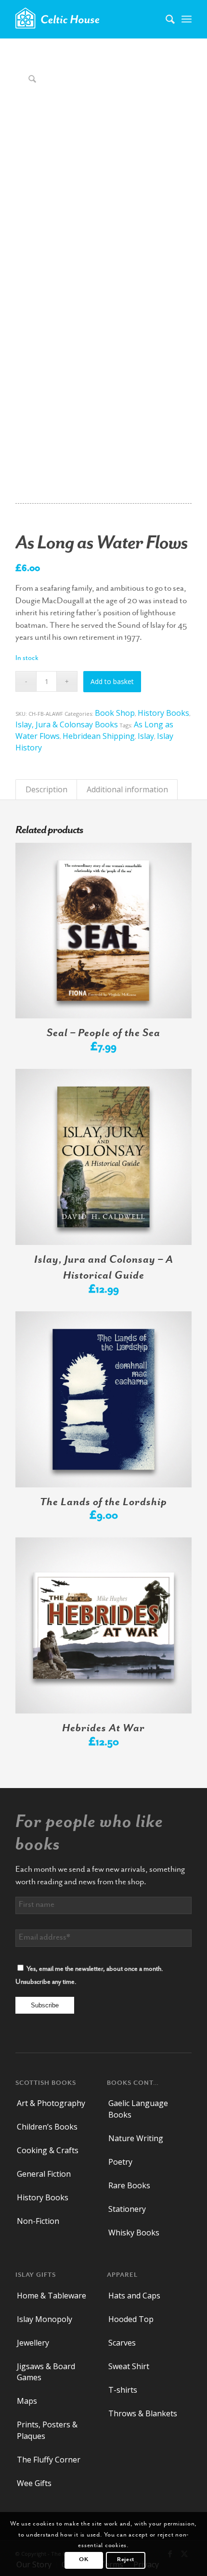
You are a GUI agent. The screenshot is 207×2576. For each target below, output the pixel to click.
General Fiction (44, 2174)
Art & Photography (51, 2103)
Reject (126, 2560)
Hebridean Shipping (99, 736)
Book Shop (115, 713)
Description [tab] (46, 789)
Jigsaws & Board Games (46, 2372)
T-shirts (123, 2390)
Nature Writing (136, 2138)
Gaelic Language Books (138, 2109)
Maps (27, 2401)
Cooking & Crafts (48, 2150)
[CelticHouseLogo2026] (86, 19)
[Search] (165, 19)
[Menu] (187, 19)
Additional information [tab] (127, 789)
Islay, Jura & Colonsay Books (67, 724)
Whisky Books (134, 2233)
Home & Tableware (52, 2296)
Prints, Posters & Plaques (47, 2430)
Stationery (127, 2209)
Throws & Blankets (143, 2413)
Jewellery (33, 2343)
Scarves (122, 2343)
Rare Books (129, 2185)
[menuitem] (165, 19)
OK (84, 2560)
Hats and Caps (134, 2296)
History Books (163, 713)
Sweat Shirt (129, 2366)
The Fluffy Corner (49, 2460)
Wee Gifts (34, 2483)
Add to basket (112, 681)
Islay (146, 736)
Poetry (120, 2162)
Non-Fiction (38, 2221)
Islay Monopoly (45, 2319)
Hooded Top (131, 2319)
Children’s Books (47, 2127)
